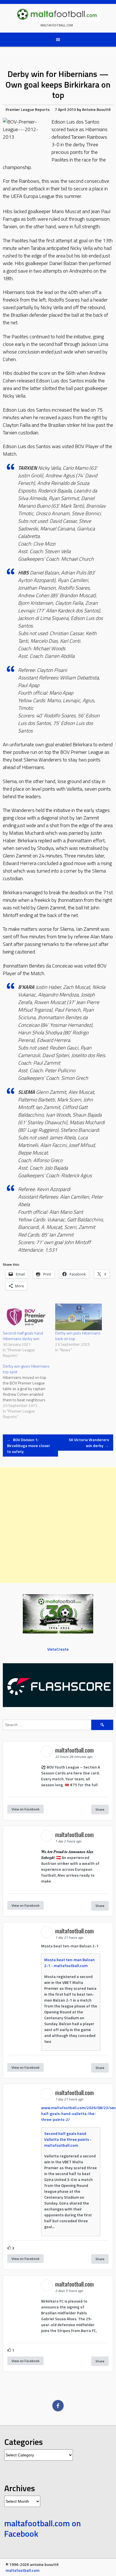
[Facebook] (58, 2406)
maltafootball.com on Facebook (43, 2529)
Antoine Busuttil (96, 109)
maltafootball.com (57, 25)
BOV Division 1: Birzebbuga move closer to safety (29, 1446)
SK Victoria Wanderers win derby (89, 1443)
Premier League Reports (28, 109)
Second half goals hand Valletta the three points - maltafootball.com (68, 2139)
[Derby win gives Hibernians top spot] (29, 1391)
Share (100, 1809)
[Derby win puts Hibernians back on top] (79, 1317)
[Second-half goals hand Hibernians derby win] (26, 1317)
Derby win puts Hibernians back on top (78, 1336)
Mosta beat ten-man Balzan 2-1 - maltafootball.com (69, 1963)
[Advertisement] (58, 1525)
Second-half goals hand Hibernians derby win (23, 1336)
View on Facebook (25, 1809)
